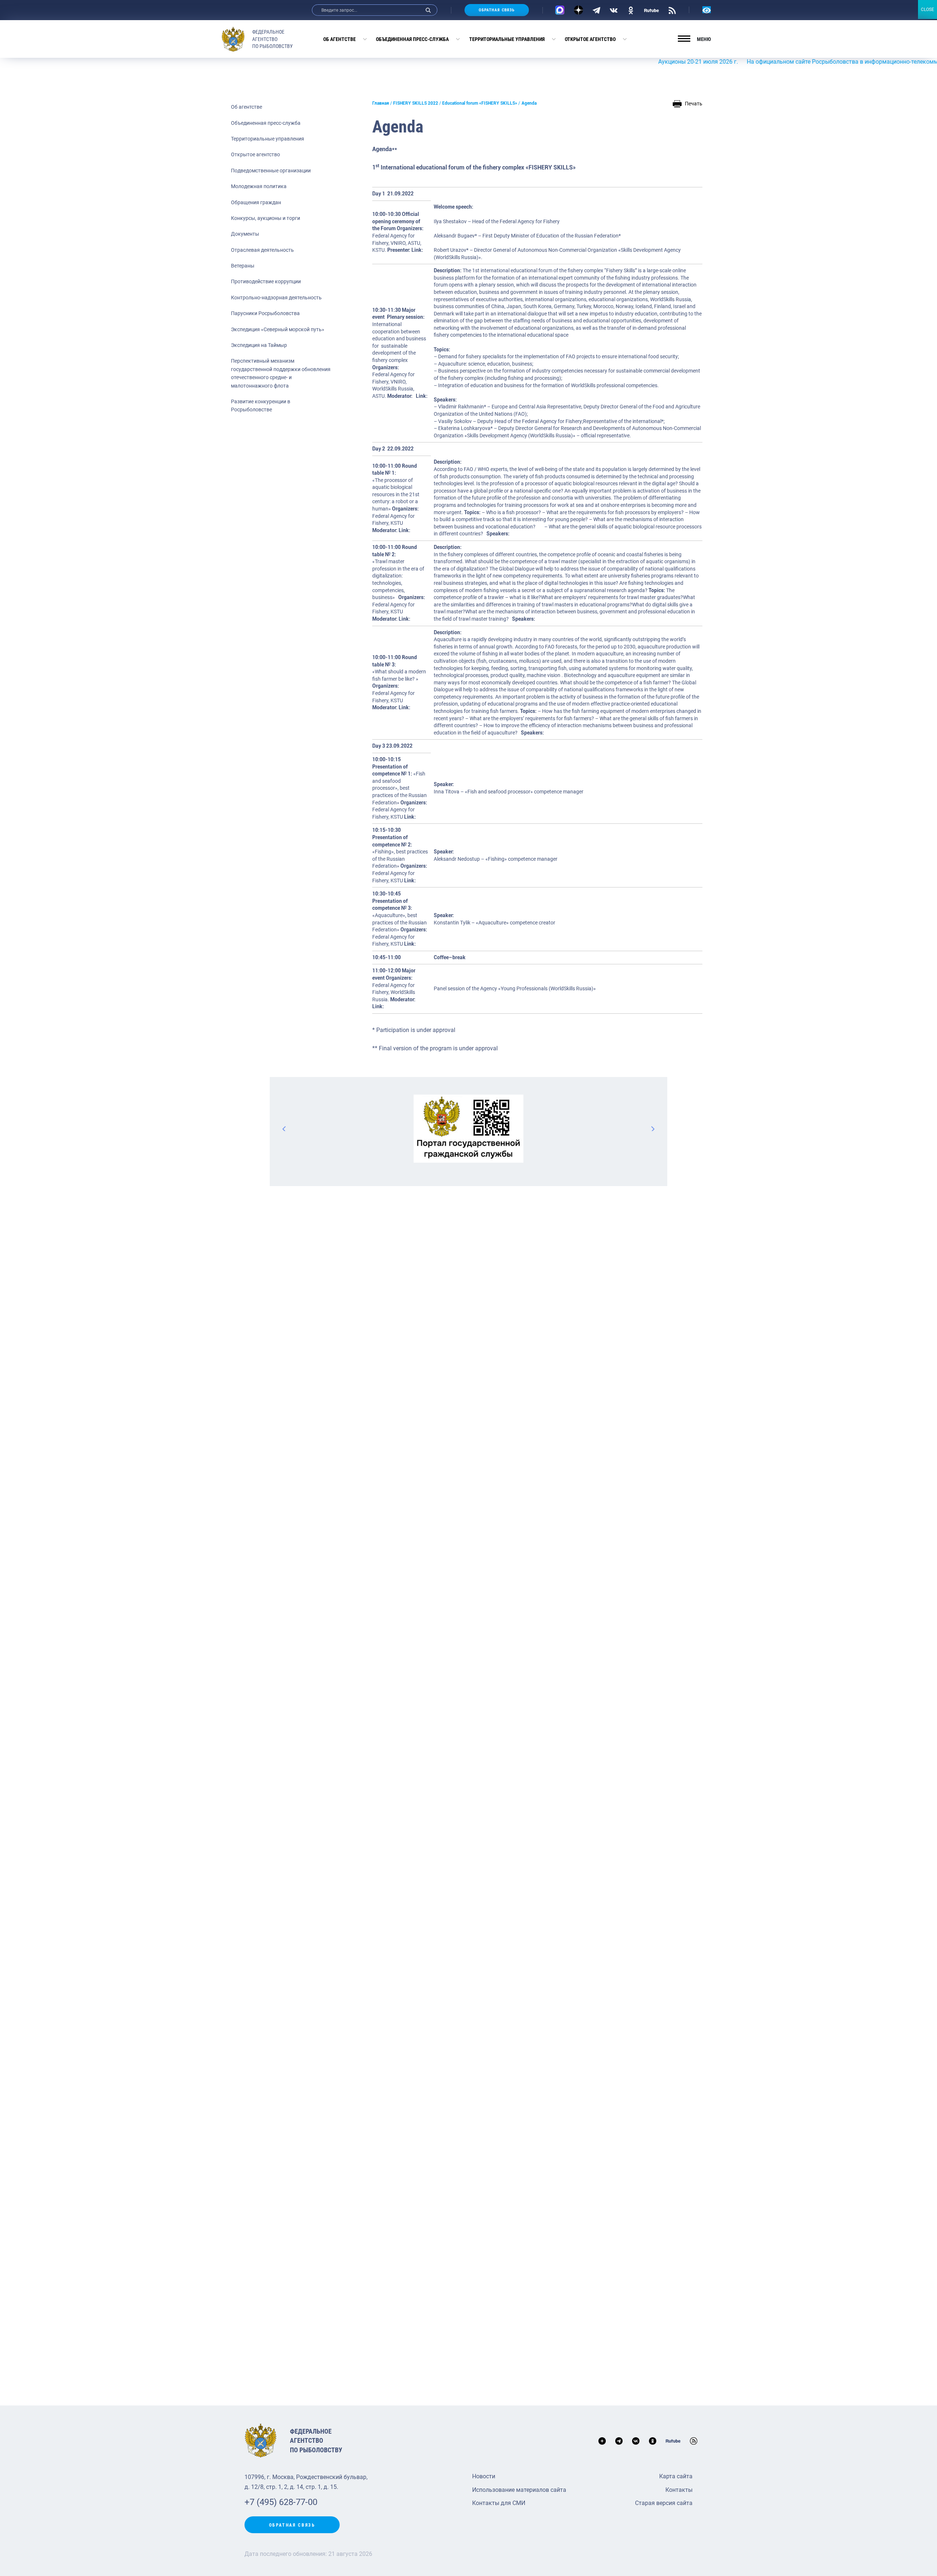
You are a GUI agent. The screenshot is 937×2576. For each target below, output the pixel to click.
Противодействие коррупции (266, 281)
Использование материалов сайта (519, 2490)
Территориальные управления (507, 39)
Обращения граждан (256, 202)
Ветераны (243, 266)
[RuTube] (652, 10)
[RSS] (672, 10)
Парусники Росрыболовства (265, 313)
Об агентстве (339, 39)
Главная (381, 103)
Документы (245, 234)
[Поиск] (428, 10)
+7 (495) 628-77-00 (281, 2502)
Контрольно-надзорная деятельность (276, 298)
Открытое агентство (590, 39)
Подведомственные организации (271, 171)
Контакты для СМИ (499, 2503)
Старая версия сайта (664, 2503)
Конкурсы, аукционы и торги (266, 218)
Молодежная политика (259, 186)
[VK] (614, 10)
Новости (484, 2476)
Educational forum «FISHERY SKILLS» (480, 103)
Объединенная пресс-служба (412, 39)
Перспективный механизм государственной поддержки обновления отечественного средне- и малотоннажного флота (281, 373)
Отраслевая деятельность (262, 250)
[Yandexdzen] (578, 10)
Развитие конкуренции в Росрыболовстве (261, 405)
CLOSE (927, 10)
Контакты (679, 2490)
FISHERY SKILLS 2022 (416, 103)
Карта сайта (676, 2476)
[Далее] (653, 1129)
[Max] (560, 10)
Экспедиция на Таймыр (259, 345)
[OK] (631, 10)
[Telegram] (596, 10)
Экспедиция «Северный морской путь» (278, 329)
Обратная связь (497, 10)
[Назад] (284, 1129)
